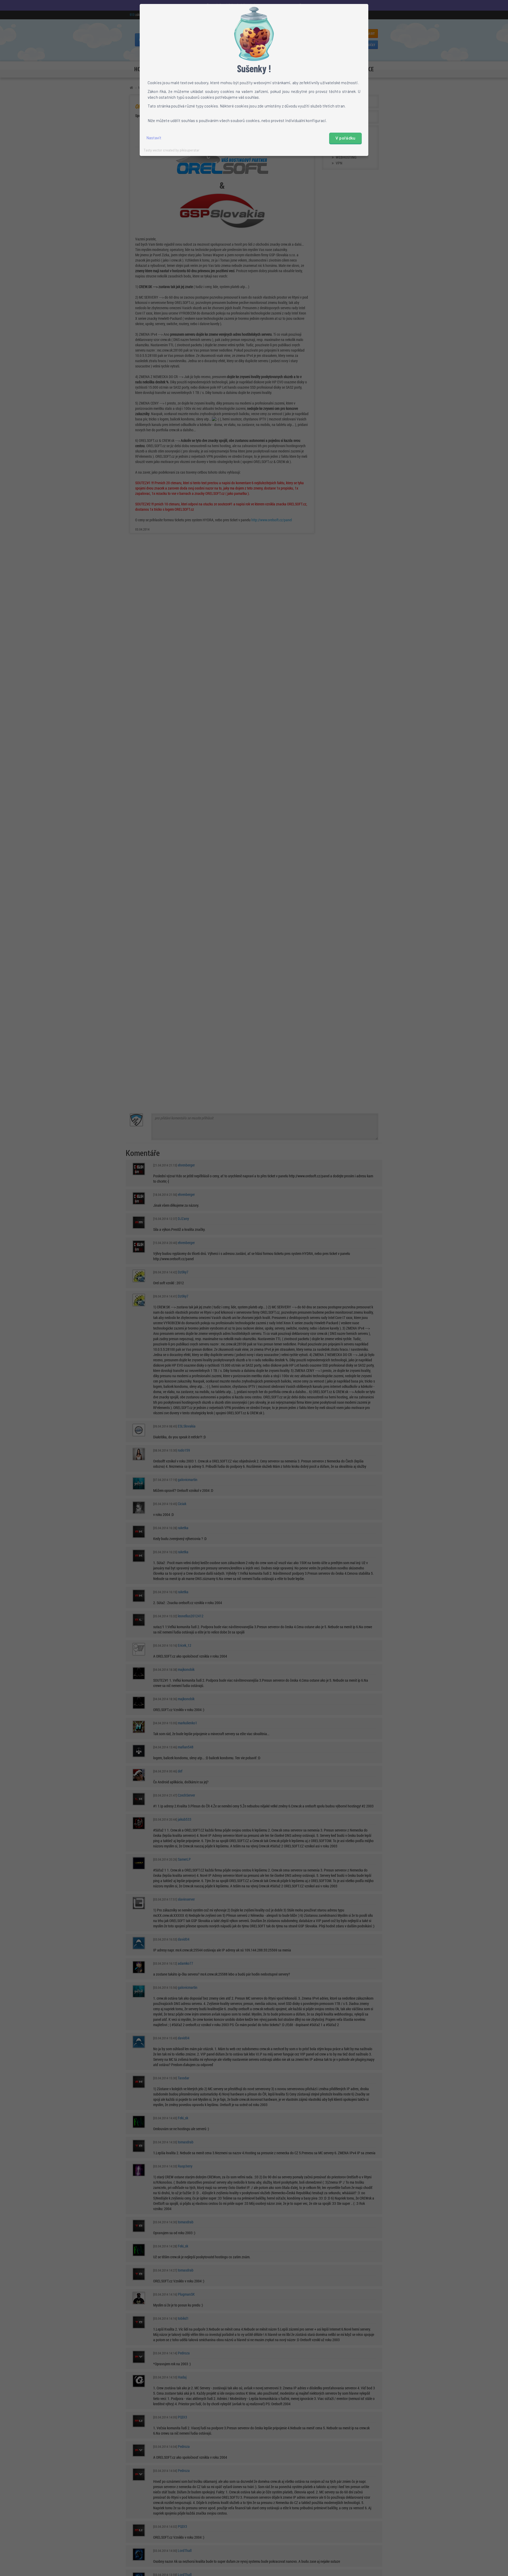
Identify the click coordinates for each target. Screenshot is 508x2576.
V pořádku (346, 138)
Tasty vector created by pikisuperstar (172, 150)
